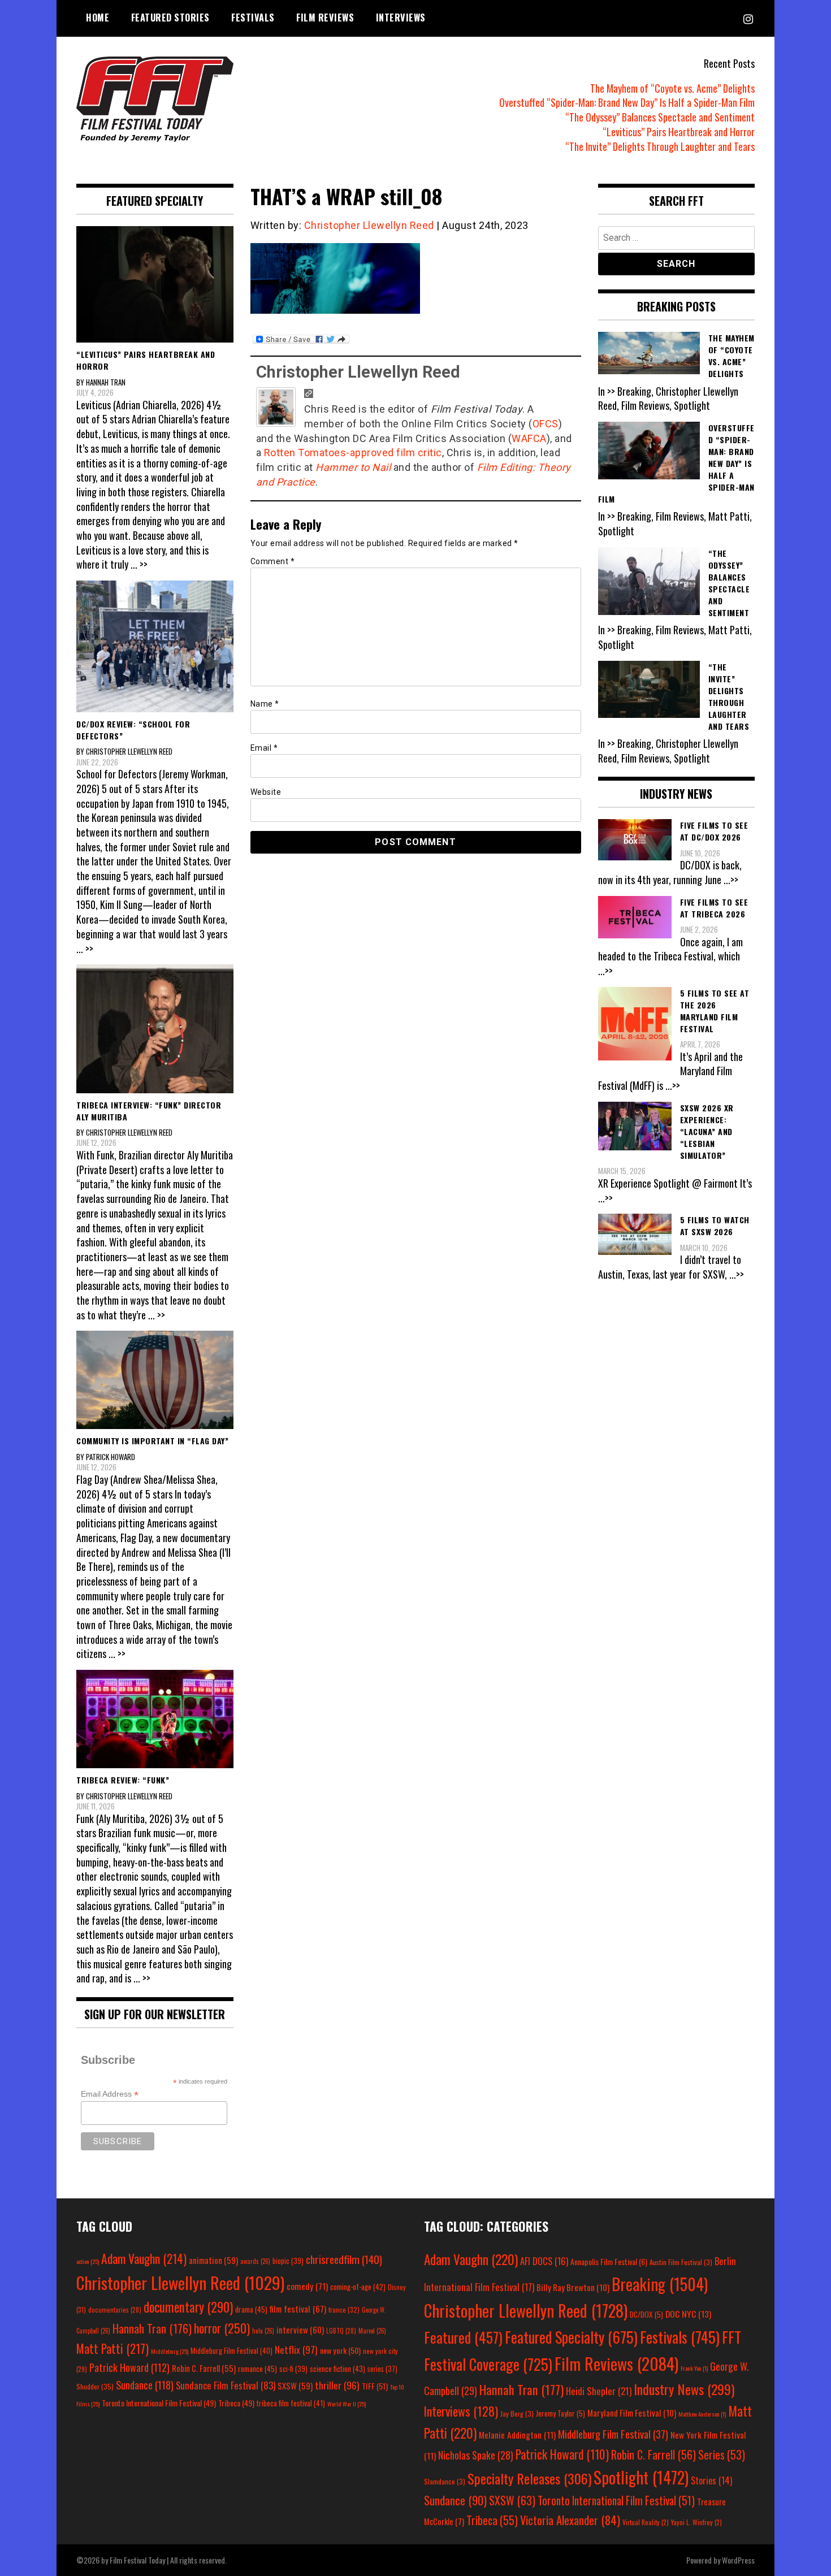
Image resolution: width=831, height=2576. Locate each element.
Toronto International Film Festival (159, 2403)
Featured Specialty (571, 2337)
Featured (463, 2337)
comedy (307, 2286)
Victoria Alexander (570, 2520)
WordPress (738, 2560)
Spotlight (641, 2477)
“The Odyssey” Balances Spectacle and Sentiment (660, 117)
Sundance (145, 2385)
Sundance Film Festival (226, 2385)
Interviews (401, 18)
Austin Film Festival (681, 2262)
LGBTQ (341, 2331)
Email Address (110, 2094)
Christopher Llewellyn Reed (369, 225)
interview (300, 2330)
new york (340, 2350)
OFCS (546, 424)
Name (265, 704)
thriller (337, 2385)
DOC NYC (688, 2314)
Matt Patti (112, 2348)
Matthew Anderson (702, 2414)
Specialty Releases (529, 2478)
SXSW (295, 2385)
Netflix (296, 2349)
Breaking (660, 2284)
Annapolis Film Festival (609, 2261)
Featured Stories (170, 18)
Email (264, 748)
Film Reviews (325, 18)
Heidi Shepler (599, 2391)
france (344, 2309)
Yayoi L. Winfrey (696, 2522)
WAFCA (529, 438)
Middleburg (170, 2351)
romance (257, 2369)
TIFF (375, 2386)
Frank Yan (694, 2368)
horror (222, 2328)
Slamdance (445, 2481)
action (88, 2261)
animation (213, 2260)
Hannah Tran (152, 2328)
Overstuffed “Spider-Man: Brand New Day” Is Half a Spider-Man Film (627, 102)
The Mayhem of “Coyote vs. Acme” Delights (672, 88)
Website (266, 792)
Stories (711, 2480)
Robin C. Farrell (204, 2368)
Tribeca (236, 2403)
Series (722, 2455)
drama (251, 2309)
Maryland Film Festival (632, 2413)
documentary (188, 2307)
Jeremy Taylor (561, 2413)
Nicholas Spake (476, 2455)
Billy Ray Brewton (573, 2287)
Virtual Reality (646, 2522)
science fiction (337, 2369)
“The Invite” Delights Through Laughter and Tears (660, 146)
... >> (139, 564)
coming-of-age (358, 2287)
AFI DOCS (544, 2261)
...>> (731, 880)
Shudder (95, 2386)
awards (255, 2261)
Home (98, 18)
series (382, 2369)
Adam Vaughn (144, 2258)
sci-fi (293, 2369)
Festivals (253, 18)
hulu (263, 2331)
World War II (347, 2404)
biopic (288, 2261)
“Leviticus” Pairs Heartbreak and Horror (679, 132)
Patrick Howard (129, 2367)
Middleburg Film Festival (231, 2350)
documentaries (115, 2310)
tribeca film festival (291, 2403)
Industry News (684, 2389)
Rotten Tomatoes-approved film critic (353, 453)
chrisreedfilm (344, 2259)
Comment (273, 561)
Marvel (372, 2331)
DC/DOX (646, 2314)
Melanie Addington (517, 2435)
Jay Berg (517, 2413)
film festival (298, 2308)
